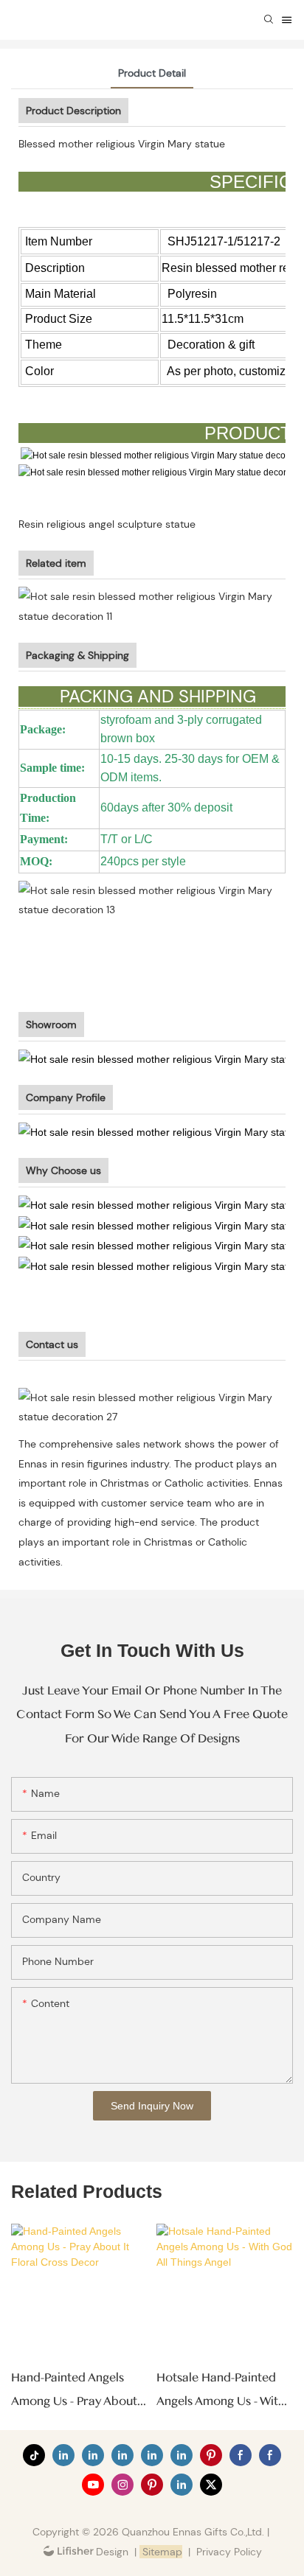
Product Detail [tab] (152, 73)
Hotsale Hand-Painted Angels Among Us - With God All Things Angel (221, 2392)
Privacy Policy (229, 2552)
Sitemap (161, 2552)
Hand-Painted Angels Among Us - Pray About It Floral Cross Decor (74, 2392)
